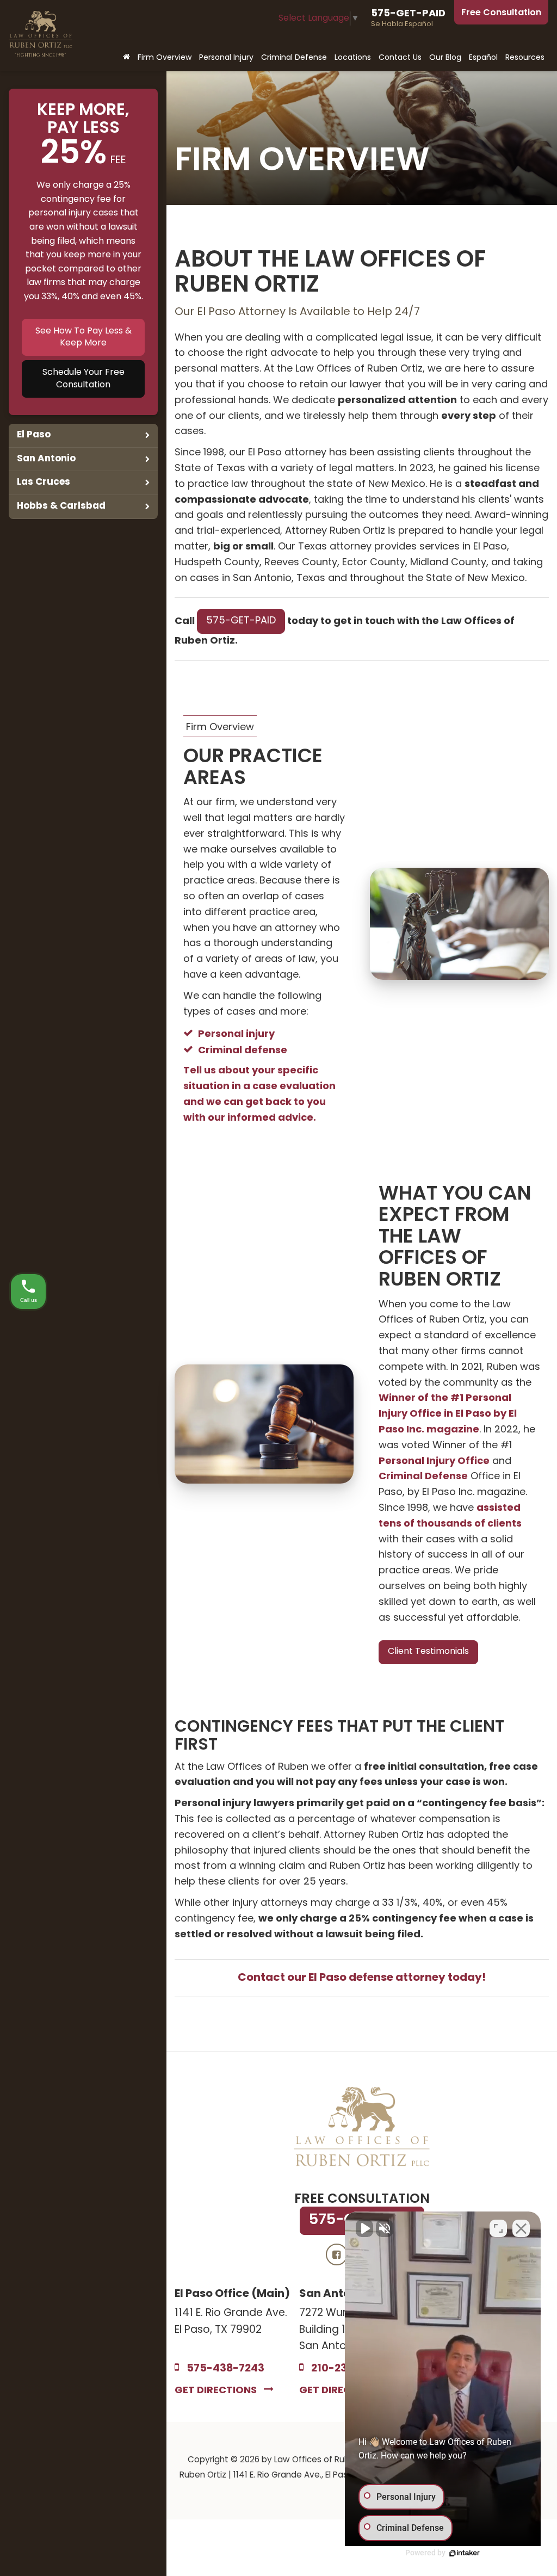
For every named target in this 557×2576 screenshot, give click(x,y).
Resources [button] (525, 58)
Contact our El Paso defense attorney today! (362, 1978)
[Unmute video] (364, 2228)
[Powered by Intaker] (465, 2553)
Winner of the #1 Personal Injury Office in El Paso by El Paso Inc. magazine (448, 1414)
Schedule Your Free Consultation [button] (83, 379)
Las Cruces (44, 482)
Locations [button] (353, 58)
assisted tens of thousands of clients (450, 1516)
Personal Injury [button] (226, 58)
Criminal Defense (423, 1477)
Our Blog (445, 58)
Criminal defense (243, 1051)
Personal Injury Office (434, 1462)
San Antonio (46, 459)
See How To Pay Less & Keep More (83, 338)
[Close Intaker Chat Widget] (521, 2228)
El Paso (34, 435)
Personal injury (236, 1034)
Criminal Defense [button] (294, 58)
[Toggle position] (498, 2228)
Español (483, 58)
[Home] (126, 58)
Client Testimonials (428, 1652)
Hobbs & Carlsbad (61, 506)
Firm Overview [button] (165, 58)
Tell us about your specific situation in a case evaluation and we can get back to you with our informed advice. (259, 1094)
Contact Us (400, 58)
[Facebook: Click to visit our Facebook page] (337, 2255)
